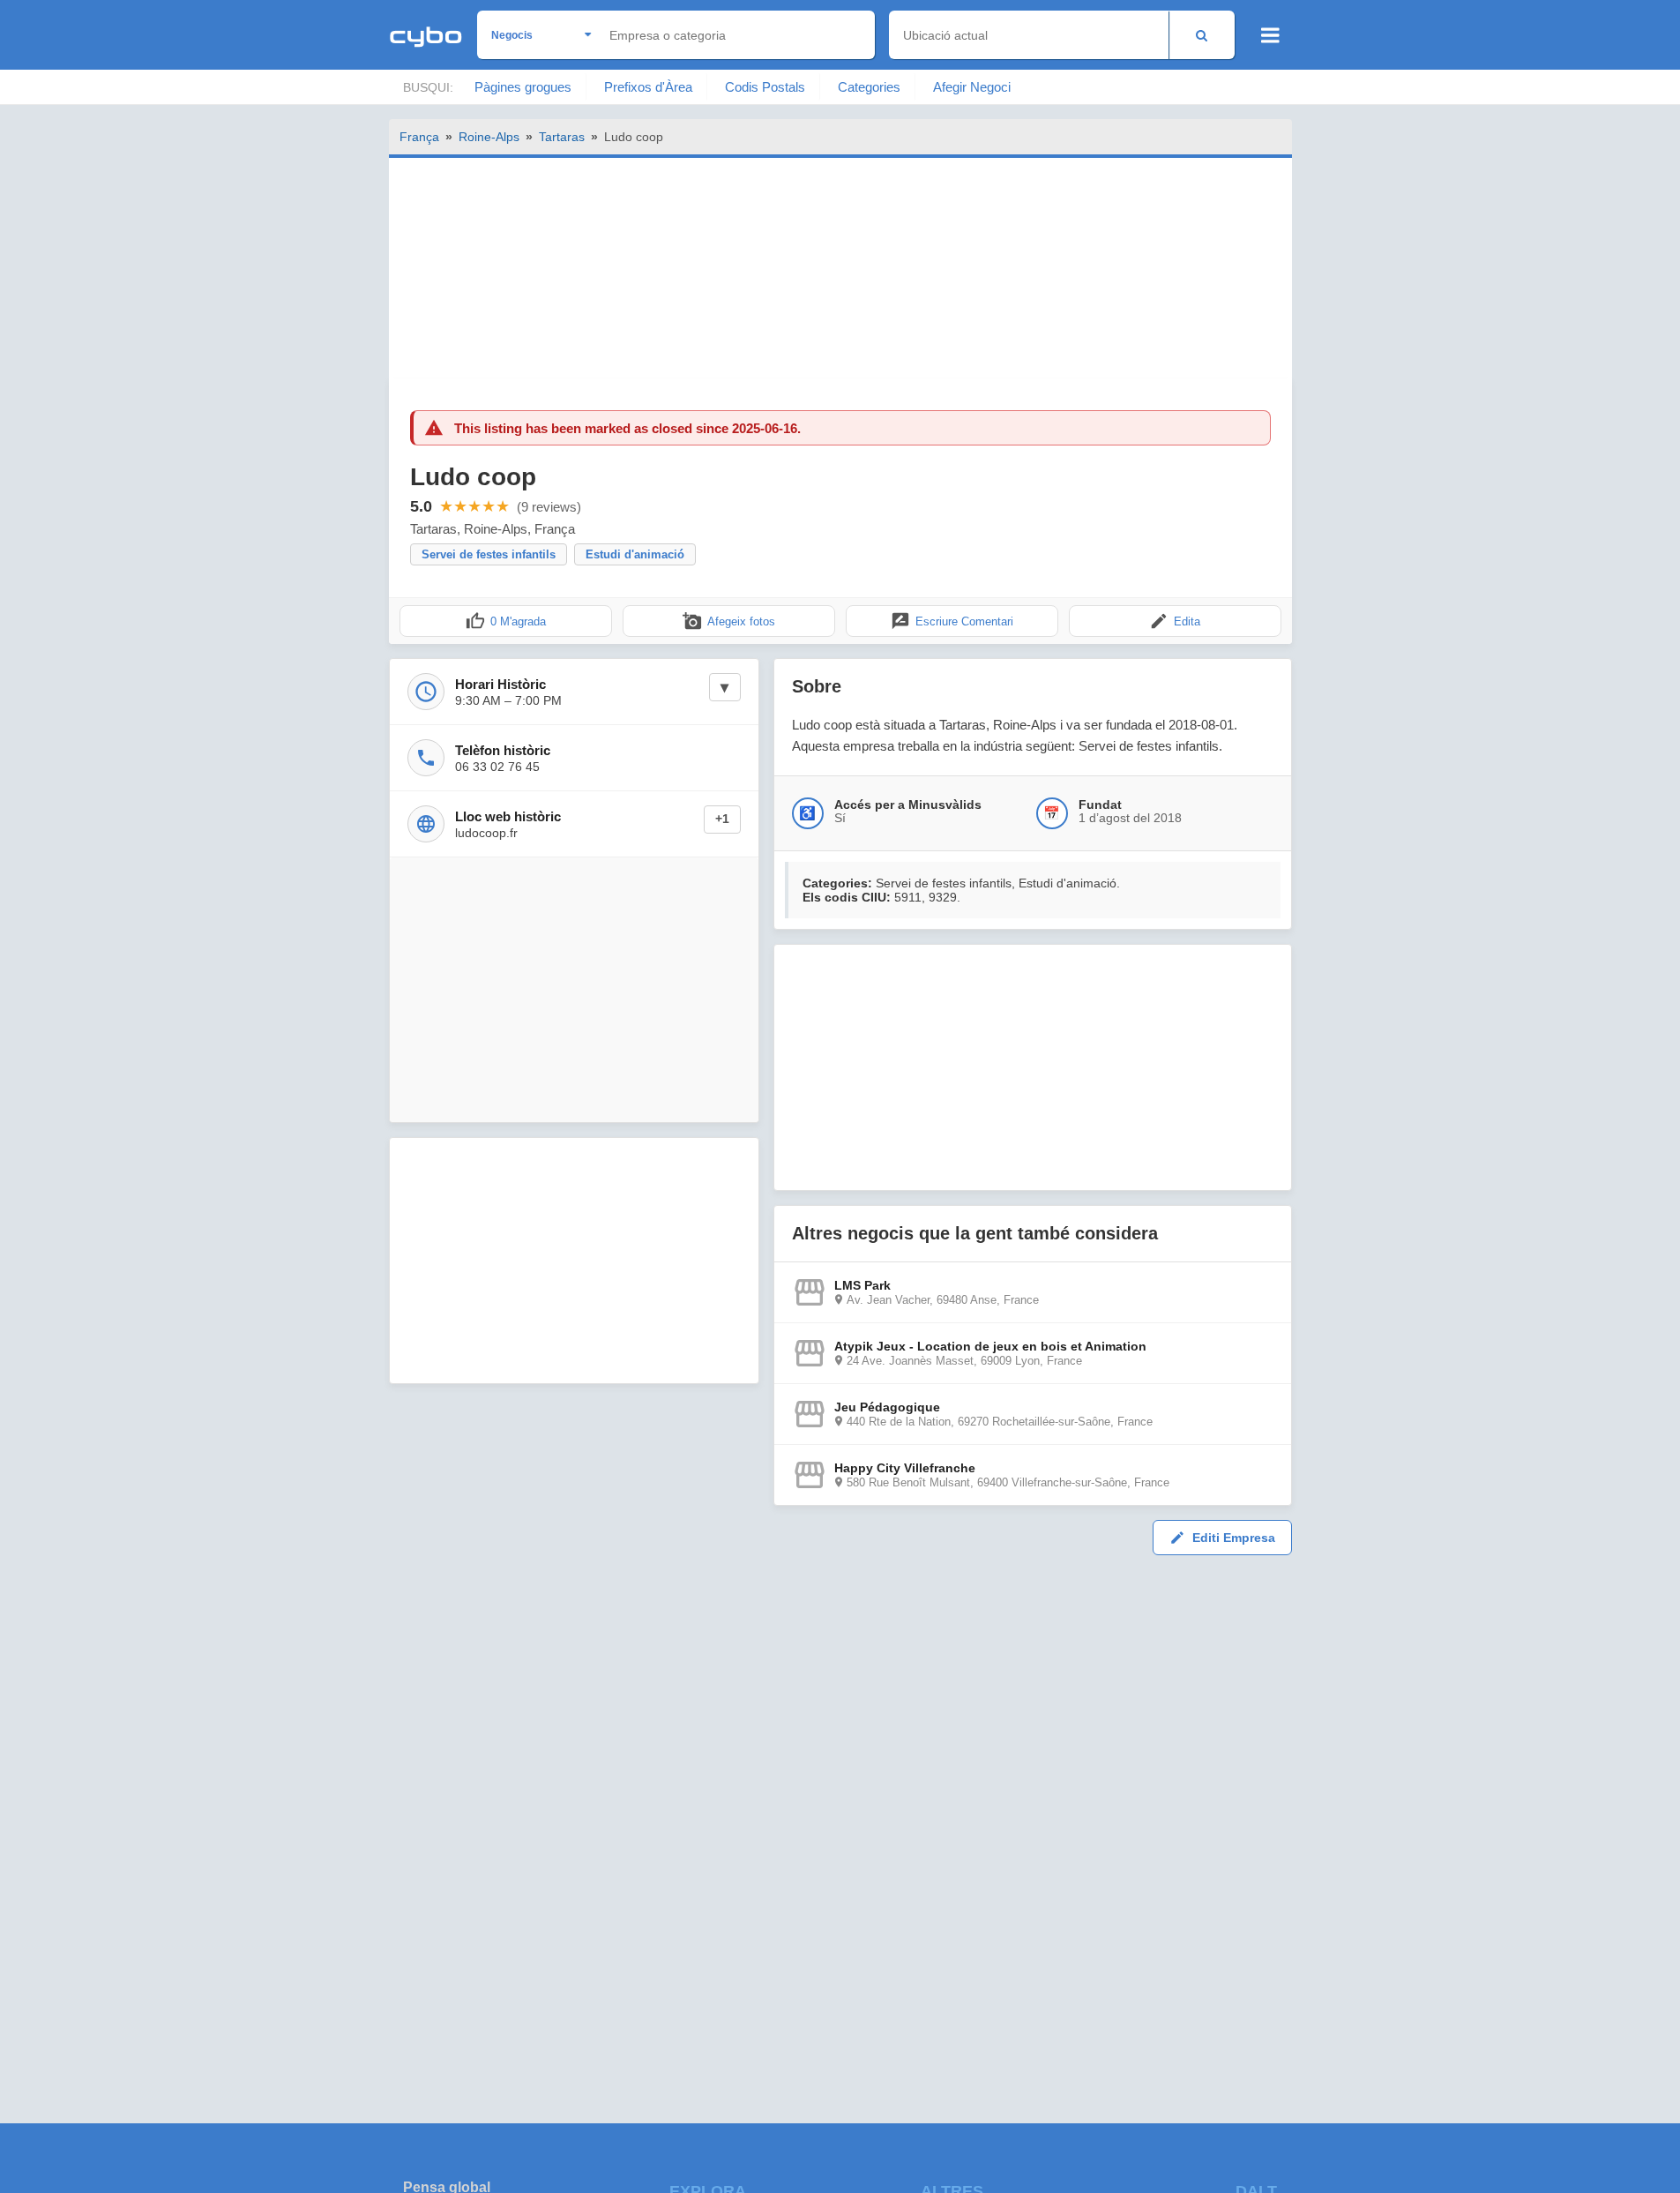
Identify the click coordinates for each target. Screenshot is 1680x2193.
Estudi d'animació (635, 554)
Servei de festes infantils (489, 554)
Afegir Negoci (972, 87)
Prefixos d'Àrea (648, 87)
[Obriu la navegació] (1270, 35)
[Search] (1202, 35)
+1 (722, 819)
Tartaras (562, 137)
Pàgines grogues (523, 87)
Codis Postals (765, 87)
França (419, 137)
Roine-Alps (489, 137)
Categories (869, 87)
